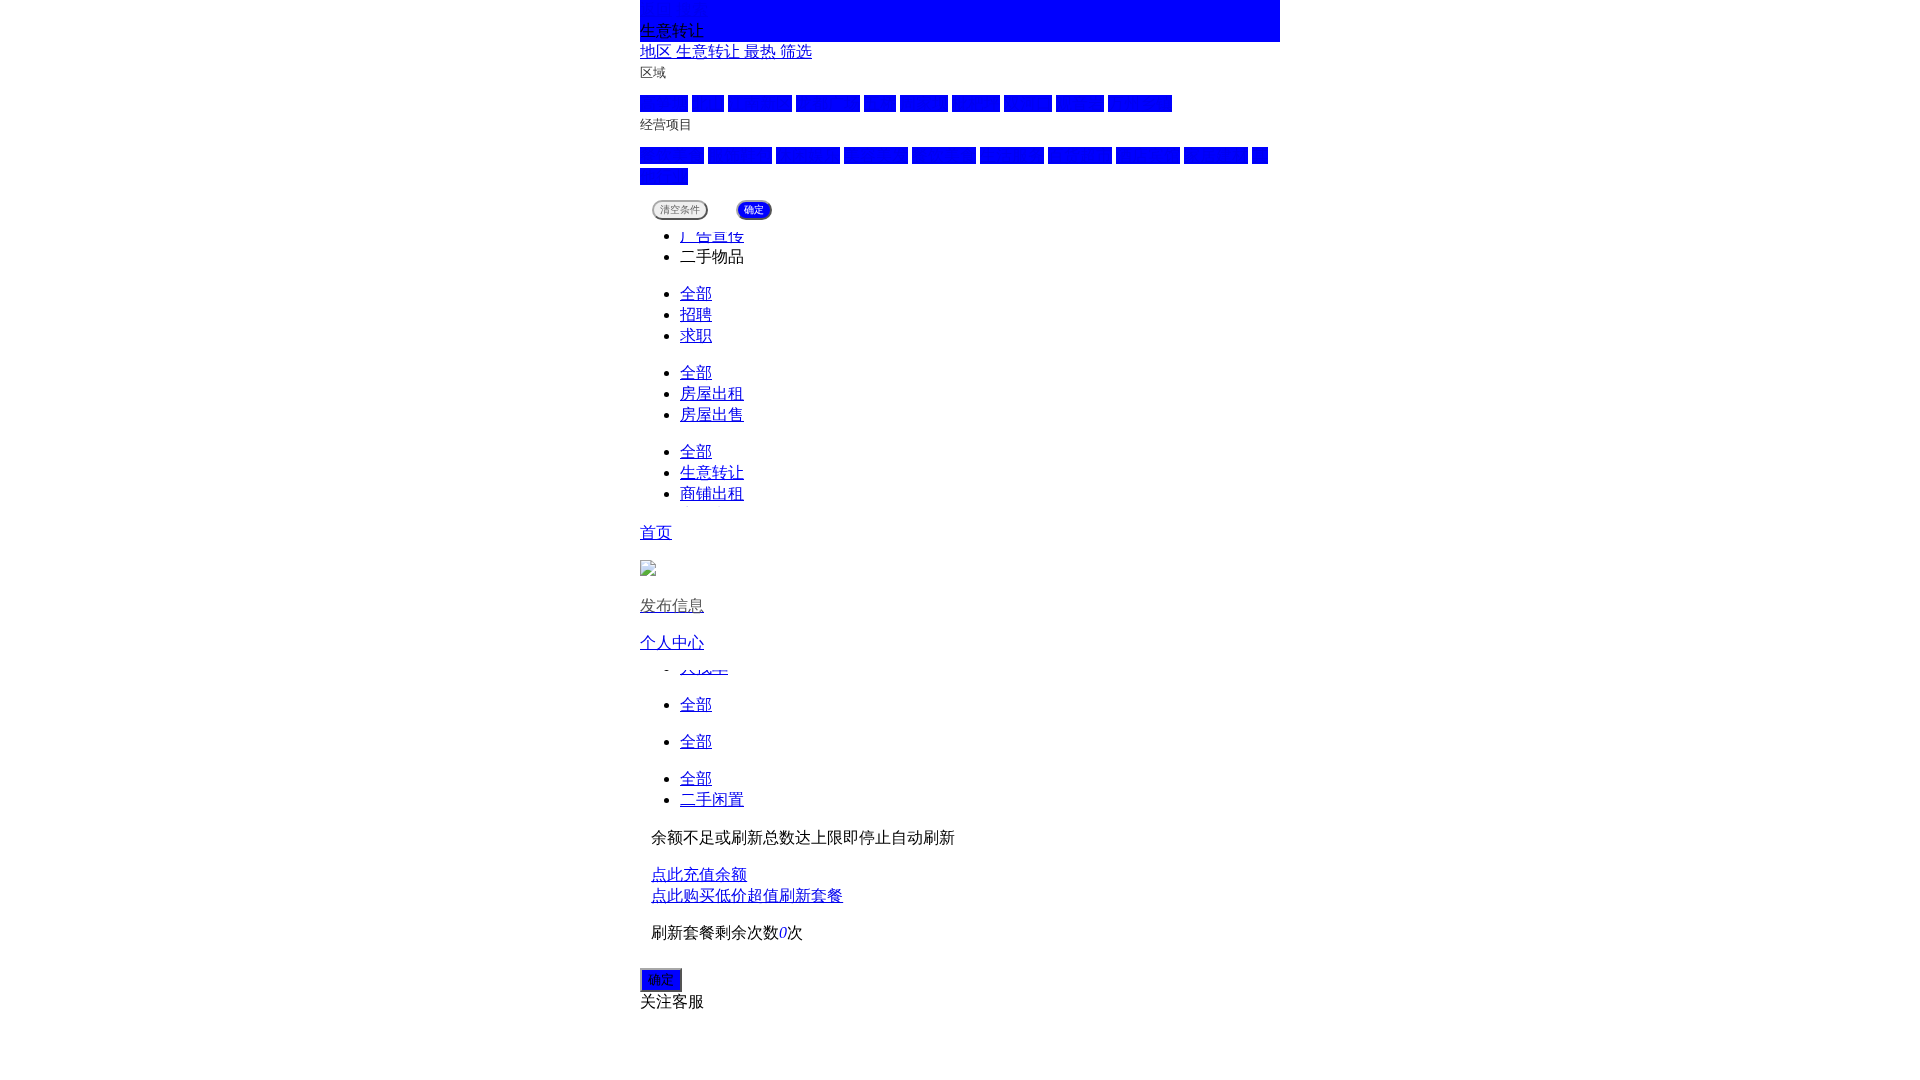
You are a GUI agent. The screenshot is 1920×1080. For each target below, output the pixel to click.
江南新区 (760, 103)
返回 (656, 9)
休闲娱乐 (808, 155)
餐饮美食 (672, 155)
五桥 (880, 103)
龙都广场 (828, 103)
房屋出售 (712, 414)
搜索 (692, 9)
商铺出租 (712, 493)
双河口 (1028, 103)
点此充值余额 (699, 874)
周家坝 (924, 103)
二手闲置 (712, 799)
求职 (696, 335)
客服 (688, 1001)
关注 (656, 1001)
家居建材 (1216, 155)
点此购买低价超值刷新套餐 (747, 895)
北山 (708, 103)
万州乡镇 (1140, 103)
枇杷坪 (976, 103)
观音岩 (1080, 103)
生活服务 (1012, 155)
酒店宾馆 (1148, 155)
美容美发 (876, 155)
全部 (696, 293)
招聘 (696, 314)
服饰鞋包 (740, 155)
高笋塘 (664, 103)
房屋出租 (712, 393)
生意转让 (712, 472)
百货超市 (1080, 155)
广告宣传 (712, 235)
